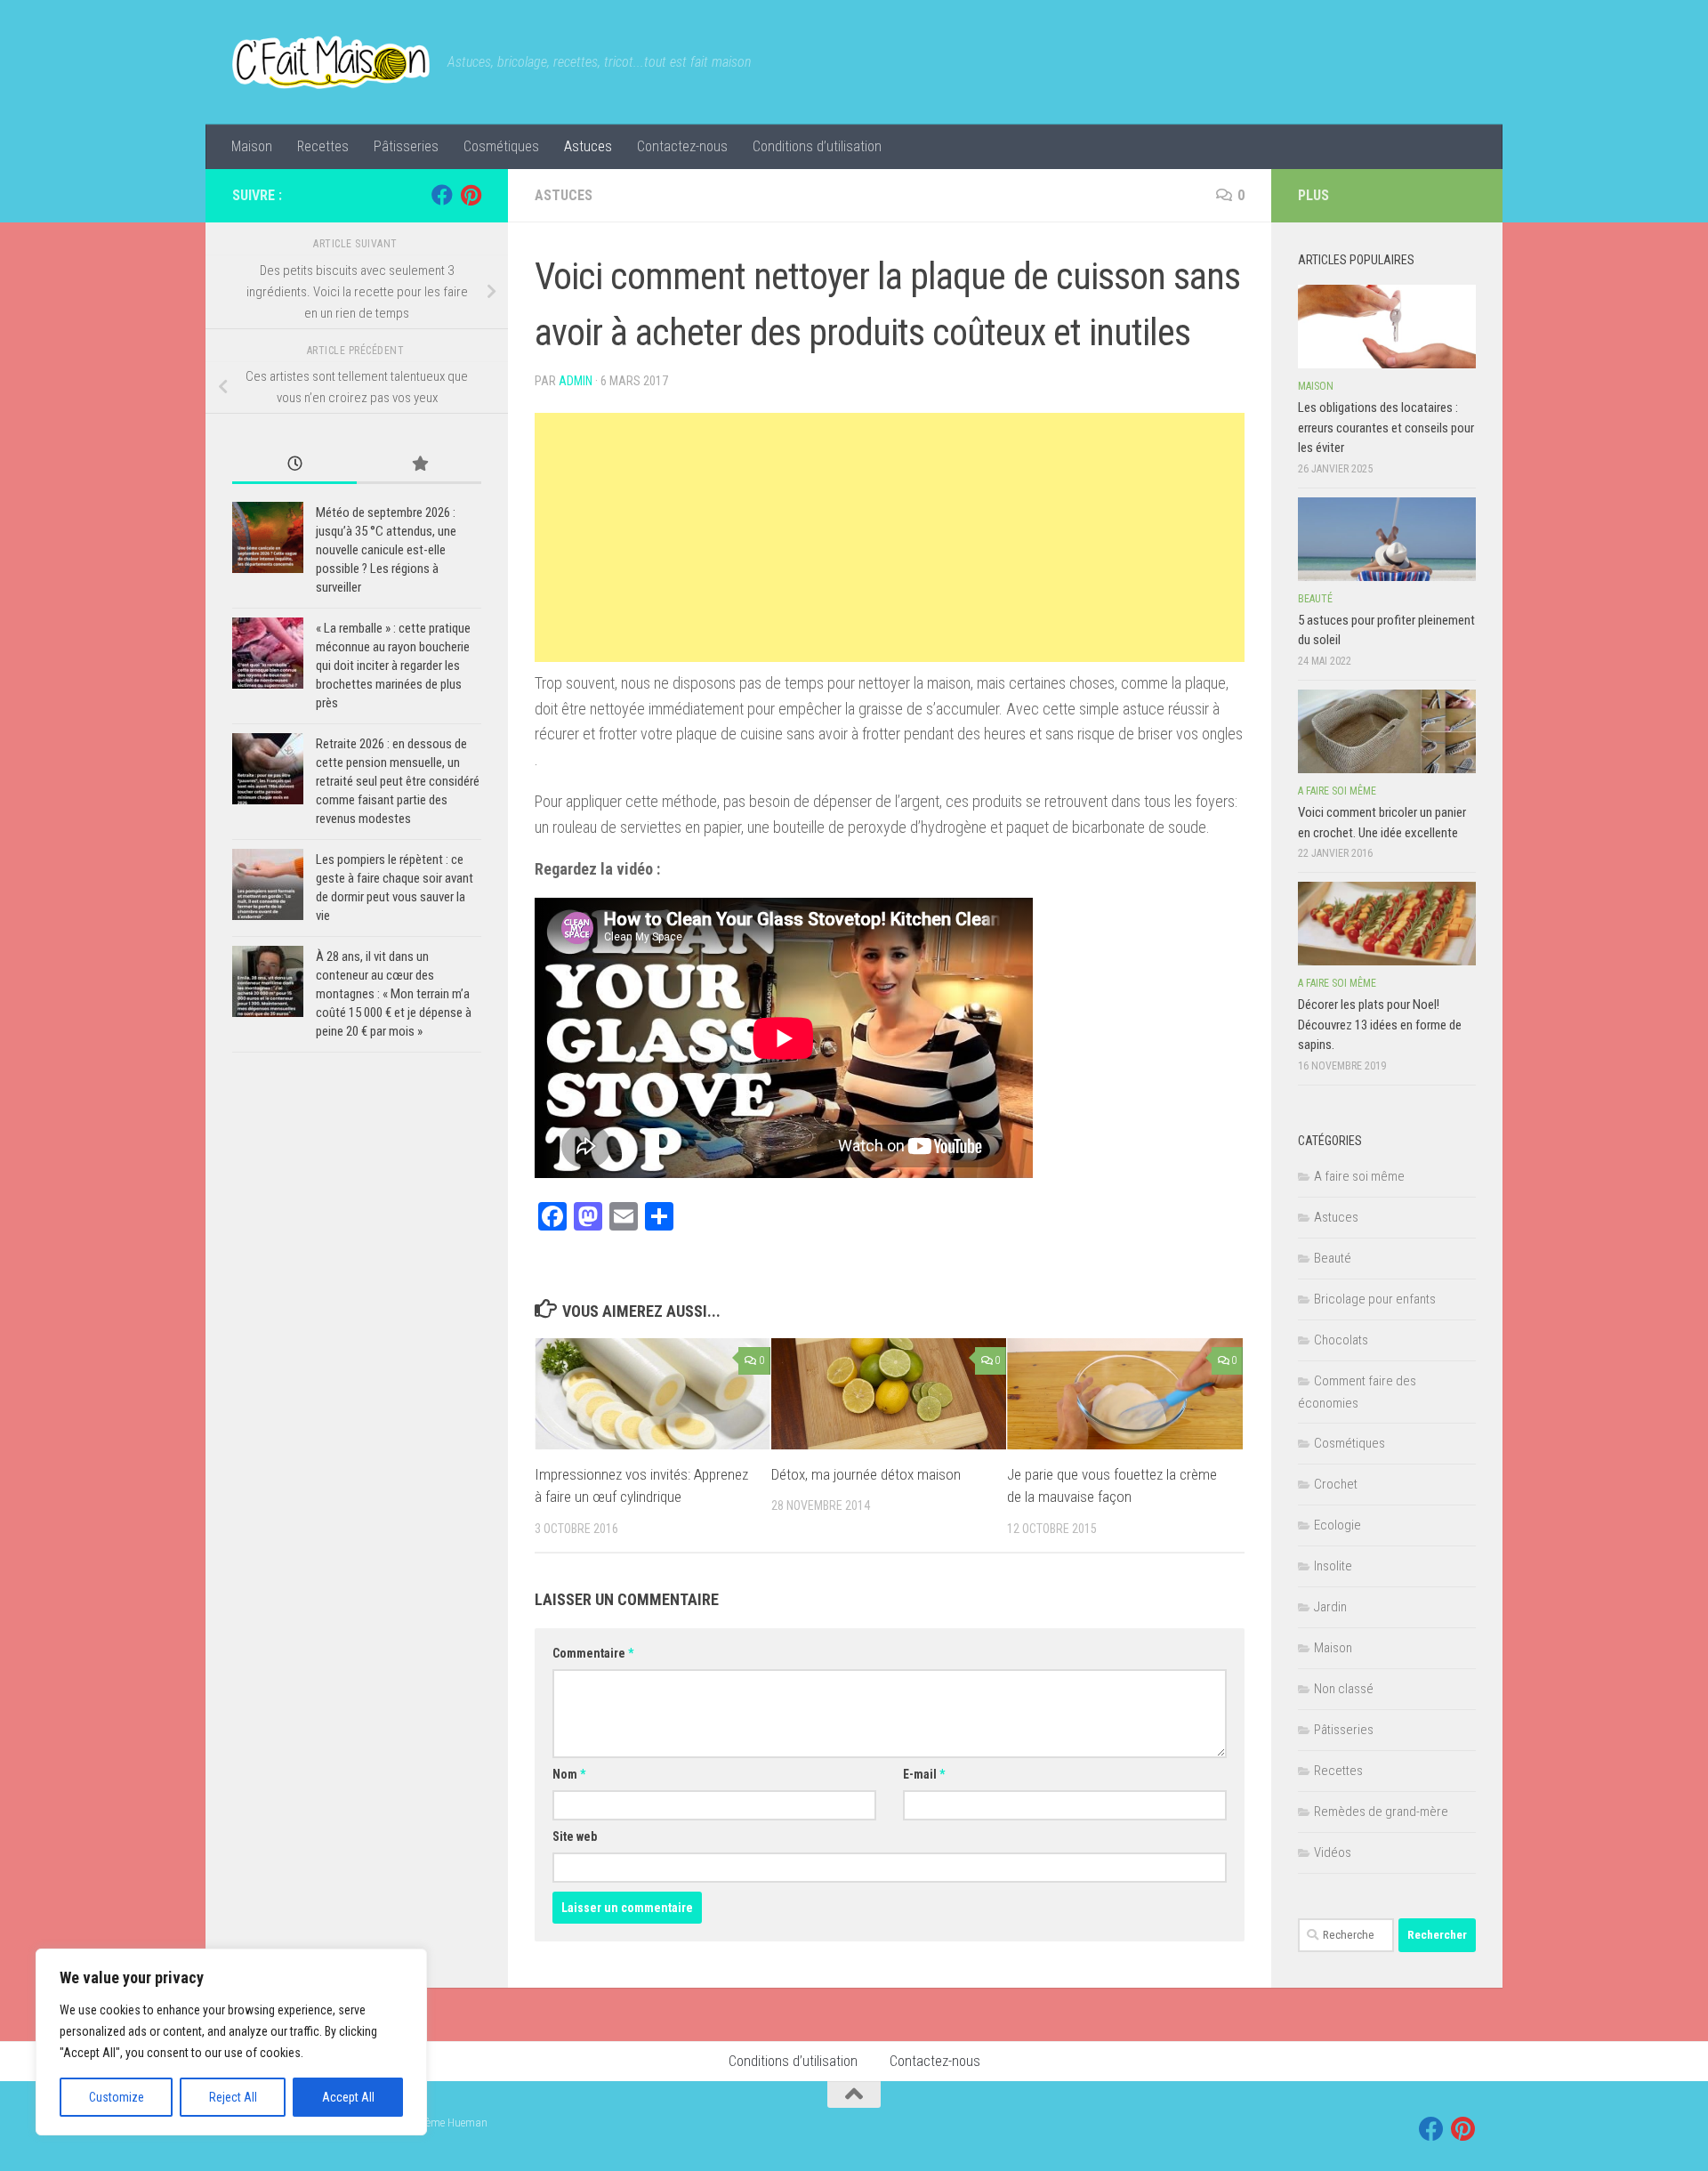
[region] (231, 2042)
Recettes (323, 146)
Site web (575, 1836)
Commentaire (593, 1653)
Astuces (588, 146)
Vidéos (1333, 1852)
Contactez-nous (682, 146)
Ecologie (1337, 1525)
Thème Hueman (451, 2123)
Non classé (1344, 1689)
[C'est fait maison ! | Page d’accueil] (331, 62)
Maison (252, 146)
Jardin (1330, 1607)
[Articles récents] (294, 465)
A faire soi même (1337, 791)
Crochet (1336, 1484)
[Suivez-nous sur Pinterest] (471, 195)
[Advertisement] (890, 537)
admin (576, 381)
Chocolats (1341, 1340)
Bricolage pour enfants (1375, 1299)
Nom (569, 1774)
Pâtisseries (406, 146)
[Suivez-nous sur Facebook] (442, 195)
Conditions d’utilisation (817, 146)
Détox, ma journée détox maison (866, 1474)
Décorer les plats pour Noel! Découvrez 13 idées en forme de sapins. (1380, 1025)
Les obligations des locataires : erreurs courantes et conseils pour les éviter (1386, 428)
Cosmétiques (501, 146)
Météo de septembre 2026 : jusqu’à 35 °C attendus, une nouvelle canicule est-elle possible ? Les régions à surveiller (386, 550)
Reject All (233, 2097)
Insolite (1333, 1566)
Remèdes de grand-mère (1381, 1812)
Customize (117, 2097)
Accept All (348, 2097)
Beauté (1315, 599)
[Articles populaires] (419, 465)
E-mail (924, 1774)
